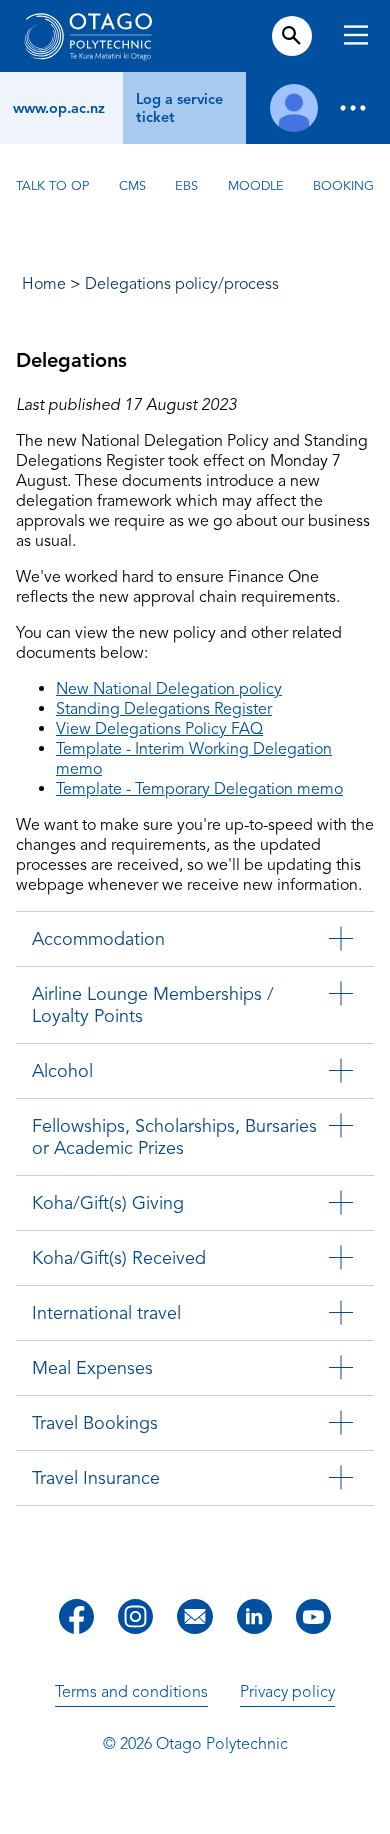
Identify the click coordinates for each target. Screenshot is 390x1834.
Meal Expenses (92, 1368)
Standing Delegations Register (164, 709)
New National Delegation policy (169, 689)
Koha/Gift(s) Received (119, 1258)
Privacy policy (287, 1692)
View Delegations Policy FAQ (159, 729)
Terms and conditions (131, 1692)
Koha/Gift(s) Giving (108, 1203)
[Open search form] (291, 36)
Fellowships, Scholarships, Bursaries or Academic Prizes (174, 1137)
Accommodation (98, 939)
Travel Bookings (95, 1423)
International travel (106, 1313)
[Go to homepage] (88, 36)
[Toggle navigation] (356, 37)
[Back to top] (368, 1805)
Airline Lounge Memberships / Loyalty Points (153, 1005)
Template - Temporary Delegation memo (199, 789)
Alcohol (62, 1071)
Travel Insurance (96, 1478)
